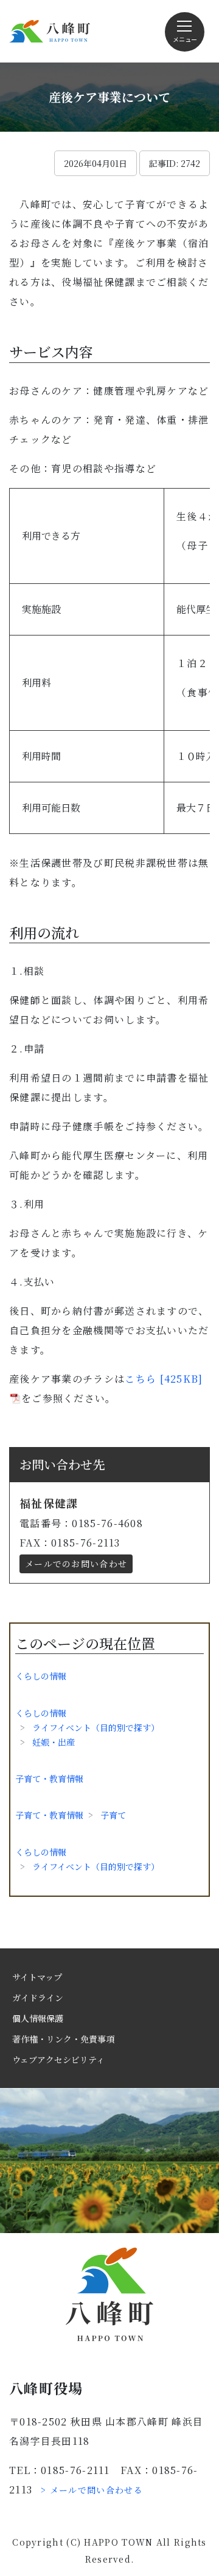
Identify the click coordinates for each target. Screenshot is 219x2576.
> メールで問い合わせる (92, 2490)
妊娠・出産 (54, 1742)
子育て (113, 1815)
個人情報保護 (38, 2018)
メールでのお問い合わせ (76, 1564)
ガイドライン (38, 1998)
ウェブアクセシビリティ (58, 2059)
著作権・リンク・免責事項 (63, 2039)
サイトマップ (37, 1977)
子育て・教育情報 (49, 1778)
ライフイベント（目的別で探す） (96, 1727)
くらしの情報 (41, 1676)
